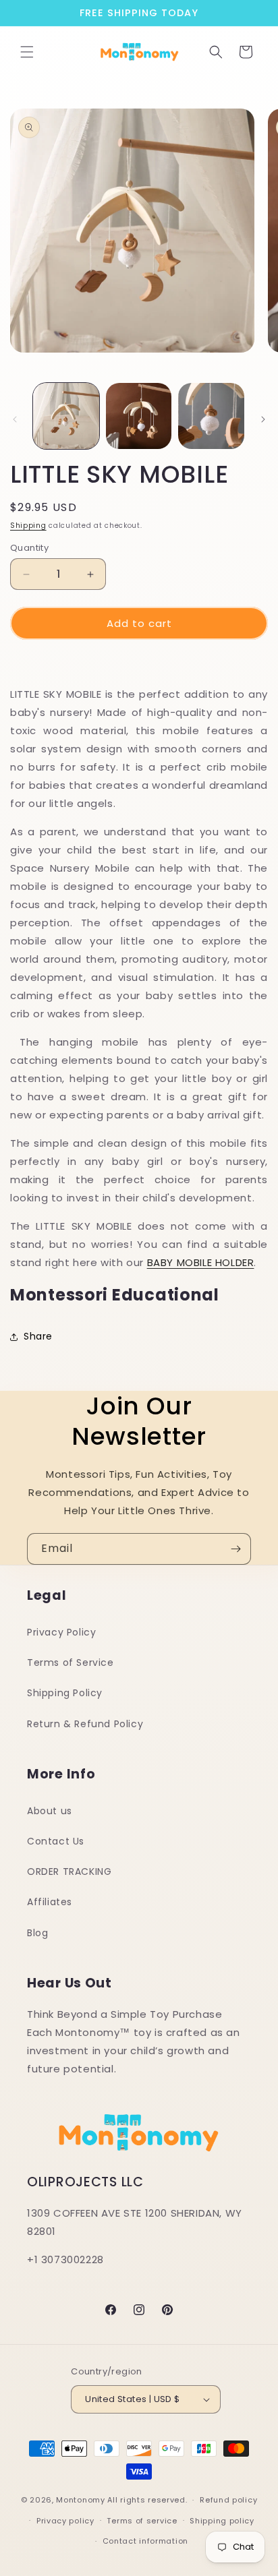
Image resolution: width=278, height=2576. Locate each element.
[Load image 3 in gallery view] (211, 416)
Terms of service (142, 2521)
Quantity (29, 548)
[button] (27, 52)
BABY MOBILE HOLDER (201, 1262)
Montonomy (80, 2500)
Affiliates (50, 1902)
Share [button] (38, 1336)
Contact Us (56, 1841)
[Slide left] (15, 419)
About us (50, 1811)
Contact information (145, 2541)
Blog (37, 1933)
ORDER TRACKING (69, 1871)
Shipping (28, 526)
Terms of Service (71, 1663)
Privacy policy (65, 2521)
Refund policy (228, 2500)
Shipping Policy (65, 1693)
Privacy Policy (61, 1632)
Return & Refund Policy (85, 1724)
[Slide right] (263, 419)
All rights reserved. (147, 2500)
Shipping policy (222, 2521)
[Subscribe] (235, 1549)
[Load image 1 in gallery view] (66, 416)
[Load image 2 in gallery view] (139, 416)
